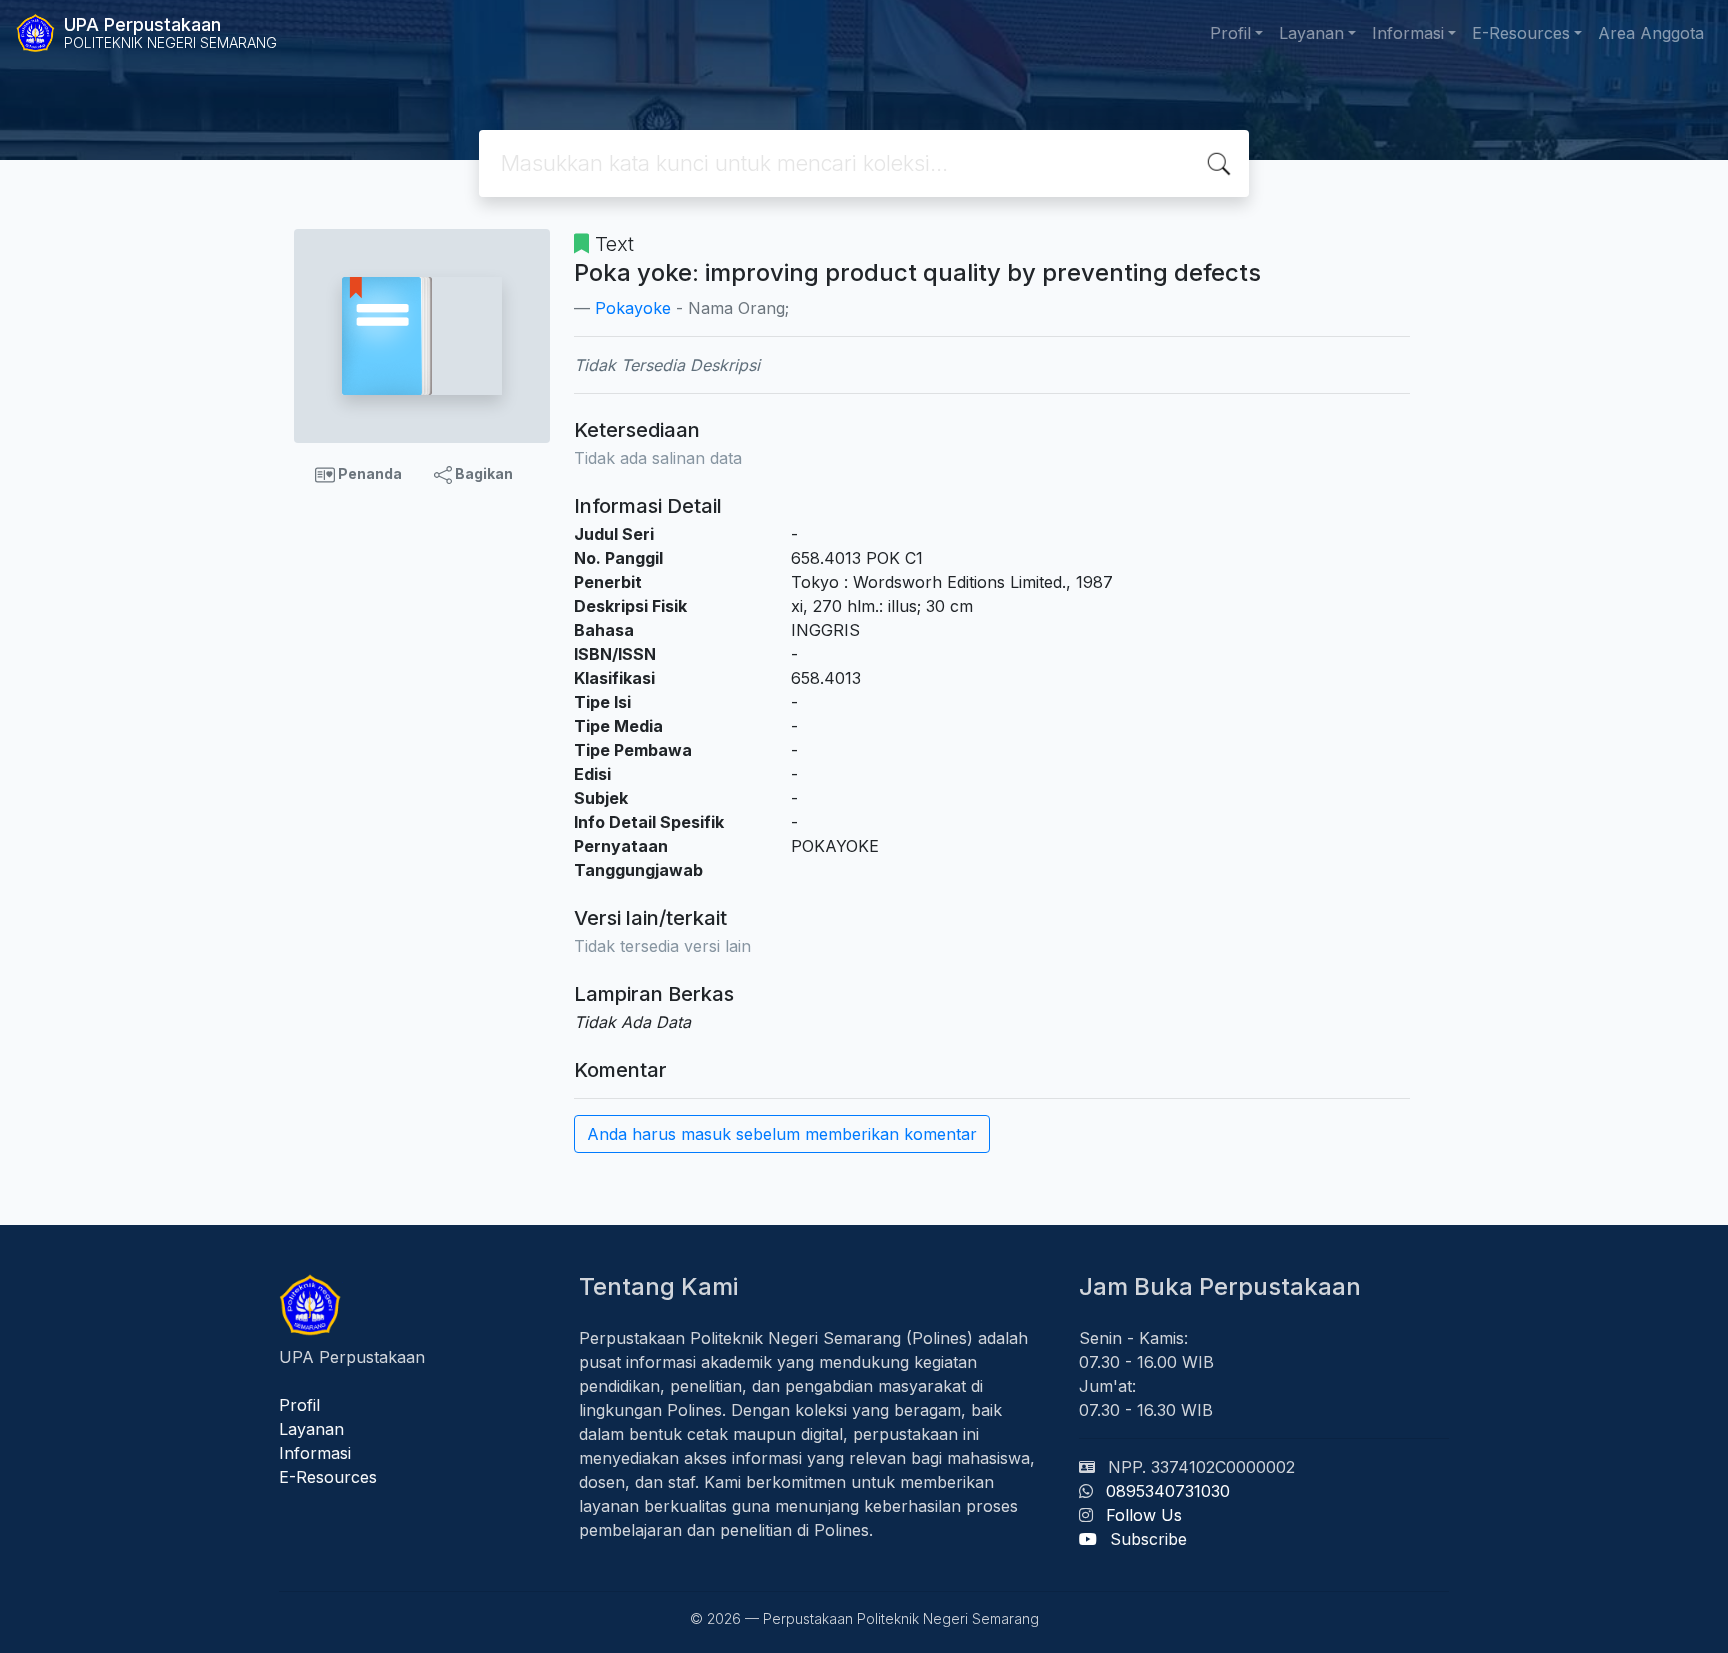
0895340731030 (1168, 1491)
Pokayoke (633, 308)
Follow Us (1144, 1515)
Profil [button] (1230, 33)
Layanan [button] (1311, 33)
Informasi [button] (1408, 33)
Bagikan (482, 473)
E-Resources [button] (1521, 33)
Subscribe (1148, 1539)
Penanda (368, 473)
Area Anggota (1651, 33)
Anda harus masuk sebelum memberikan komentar (782, 1134)
